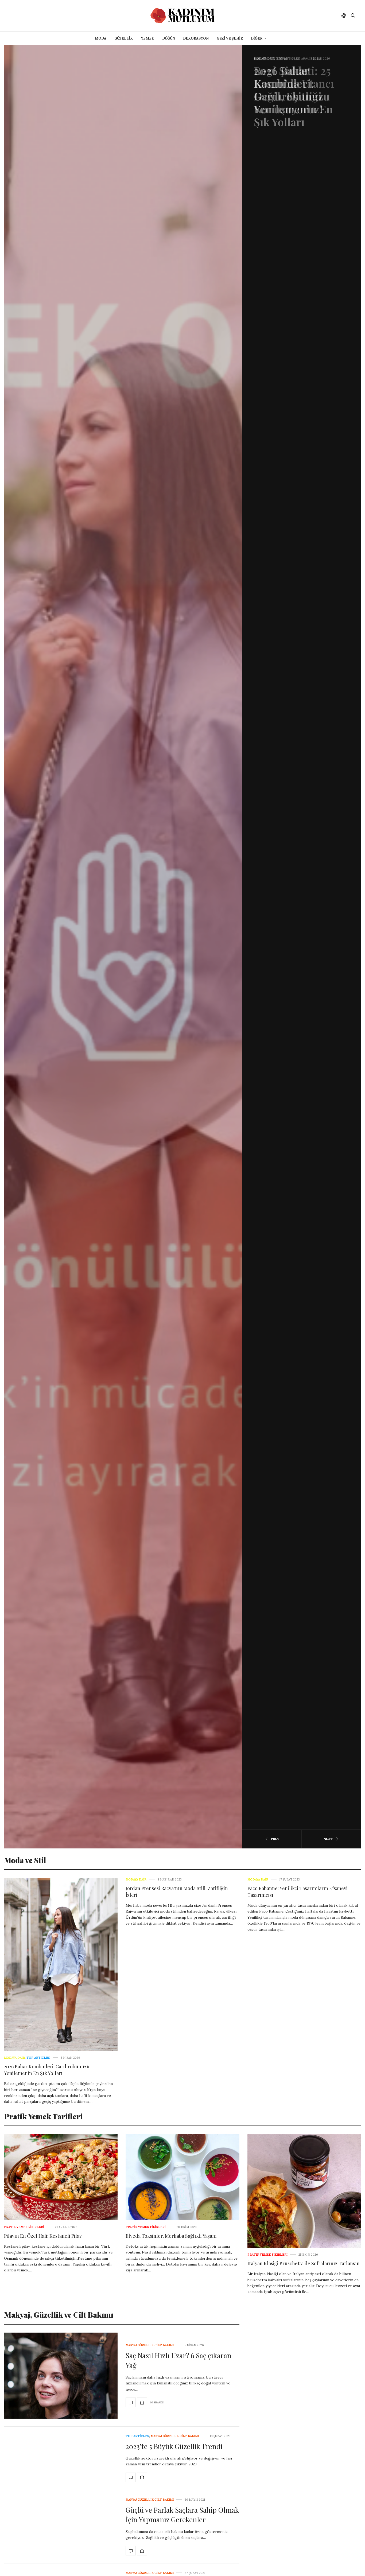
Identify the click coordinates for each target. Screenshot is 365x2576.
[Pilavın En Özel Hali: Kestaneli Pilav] (61, 2177)
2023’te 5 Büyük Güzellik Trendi (174, 2446)
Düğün (169, 38)
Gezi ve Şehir (230, 38)
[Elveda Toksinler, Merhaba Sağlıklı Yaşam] (182, 2177)
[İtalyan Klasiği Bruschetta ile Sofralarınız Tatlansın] (304, 2191)
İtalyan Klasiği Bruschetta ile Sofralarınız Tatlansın (304, 2263)
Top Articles (38, 2058)
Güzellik (124, 38)
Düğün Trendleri (269, 59)
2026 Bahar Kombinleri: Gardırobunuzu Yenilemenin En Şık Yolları (47, 2070)
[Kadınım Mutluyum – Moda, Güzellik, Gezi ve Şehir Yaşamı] (183, 16)
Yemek (147, 38)
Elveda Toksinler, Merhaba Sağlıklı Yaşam (171, 2236)
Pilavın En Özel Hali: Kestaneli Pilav (43, 2236)
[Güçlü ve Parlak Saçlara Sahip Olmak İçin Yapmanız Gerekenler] (131, 2551)
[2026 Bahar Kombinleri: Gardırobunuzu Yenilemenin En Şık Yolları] (61, 1965)
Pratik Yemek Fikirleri (24, 2227)
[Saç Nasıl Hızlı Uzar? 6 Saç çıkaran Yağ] (61, 2376)
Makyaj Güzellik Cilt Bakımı (150, 2345)
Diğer (257, 38)
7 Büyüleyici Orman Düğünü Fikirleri (293, 83)
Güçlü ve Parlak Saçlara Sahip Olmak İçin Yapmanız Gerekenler (182, 2515)
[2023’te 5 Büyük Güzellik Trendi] (131, 2477)
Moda (101, 38)
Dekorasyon (196, 38)
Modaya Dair (14, 2058)
